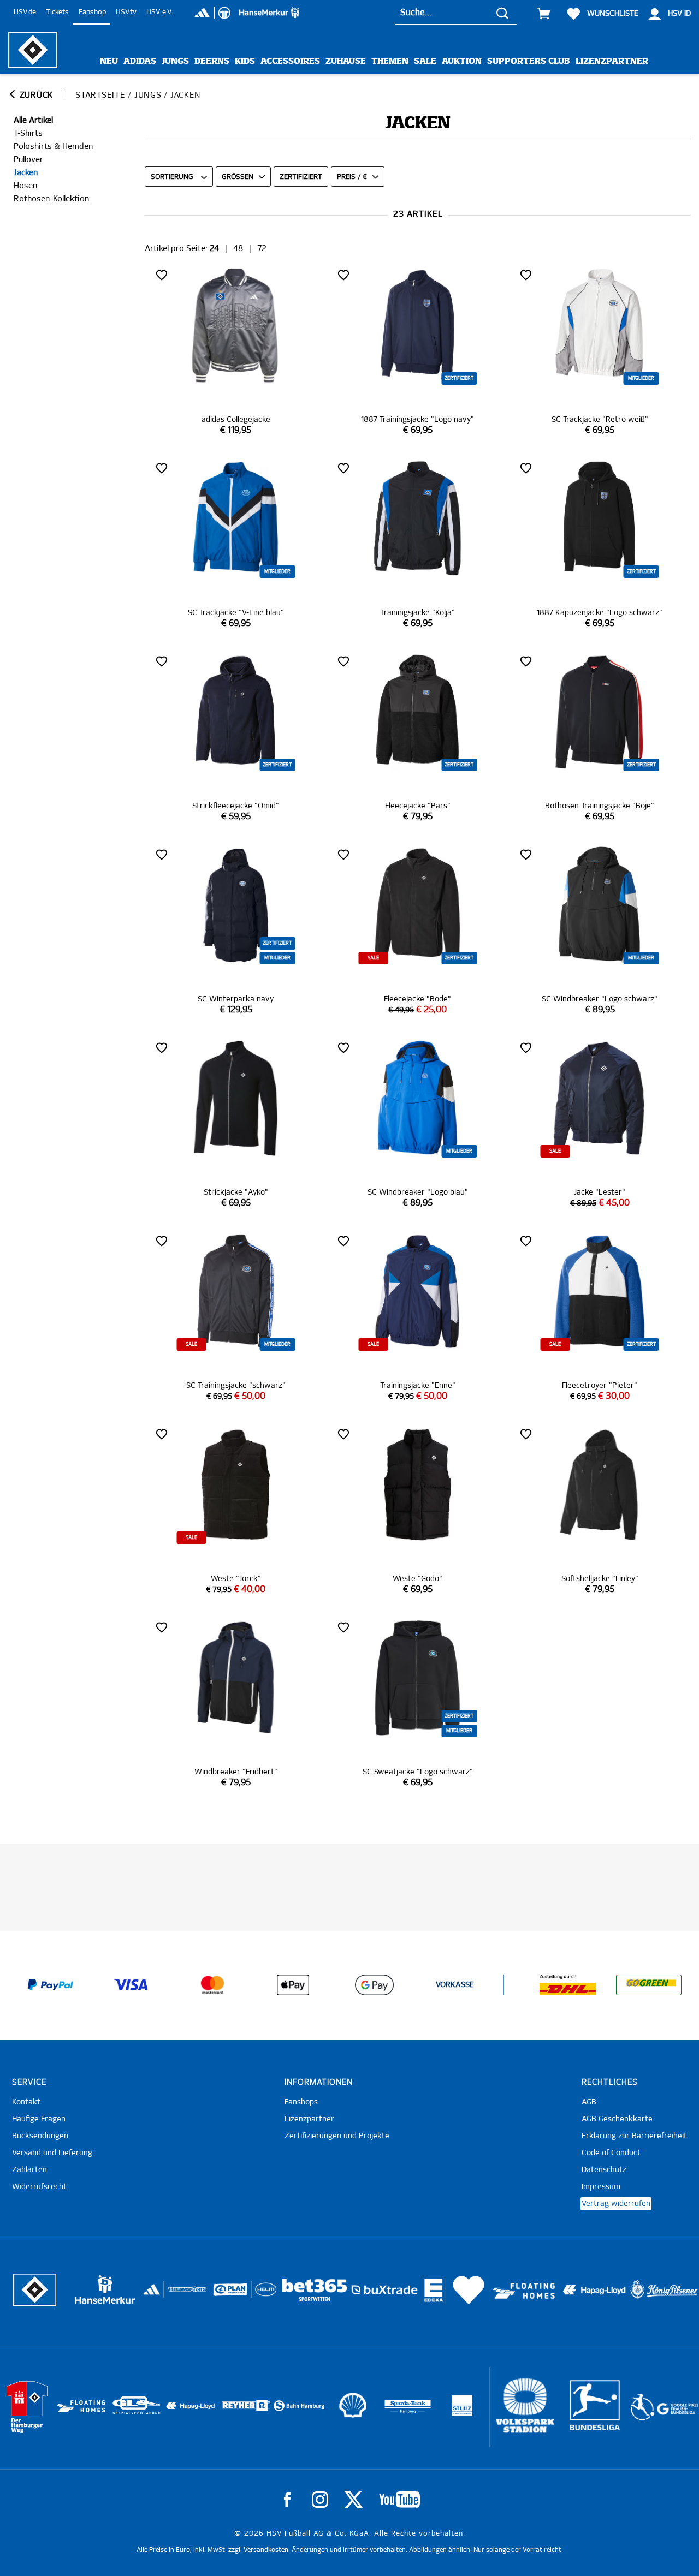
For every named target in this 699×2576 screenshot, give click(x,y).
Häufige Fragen (39, 2119)
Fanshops (301, 2102)
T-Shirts (28, 133)
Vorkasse (455, 1985)
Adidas (140, 61)
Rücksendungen (40, 2136)
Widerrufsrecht (39, 2187)
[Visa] (131, 1985)
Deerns (212, 61)
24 (214, 249)
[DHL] (568, 1985)
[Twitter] (354, 2500)
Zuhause (346, 61)
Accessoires (290, 61)
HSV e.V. (159, 12)
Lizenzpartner (612, 61)
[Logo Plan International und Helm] (226, 2294)
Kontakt (26, 2102)
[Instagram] (320, 2500)
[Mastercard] (212, 1985)
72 (262, 249)
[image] (236, 351)
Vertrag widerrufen (616, 2204)
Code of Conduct (611, 2153)
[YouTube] (399, 2500)
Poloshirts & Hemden (53, 147)
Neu (109, 61)
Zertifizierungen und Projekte (337, 2136)
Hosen (25, 186)
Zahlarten (29, 2170)
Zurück (35, 95)
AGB (589, 2102)
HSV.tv (126, 12)
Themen (390, 61)
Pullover (28, 160)
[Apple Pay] (293, 1985)
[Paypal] (50, 1985)
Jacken (26, 173)
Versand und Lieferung (52, 2153)
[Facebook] (287, 2500)
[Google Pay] (374, 1985)
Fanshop (92, 12)
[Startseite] (33, 50)
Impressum (601, 2187)
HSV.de (25, 12)
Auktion (462, 61)
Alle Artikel (33, 120)
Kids (245, 61)
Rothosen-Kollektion (51, 199)
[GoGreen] (649, 1985)
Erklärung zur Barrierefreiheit (634, 2136)
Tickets (57, 12)
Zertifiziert (301, 177)
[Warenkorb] (544, 14)
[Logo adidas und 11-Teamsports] (153, 2295)
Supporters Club (529, 61)
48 (238, 249)
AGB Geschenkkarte (617, 2119)
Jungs (175, 61)
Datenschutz (604, 2170)
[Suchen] (502, 13)
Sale (425, 61)
